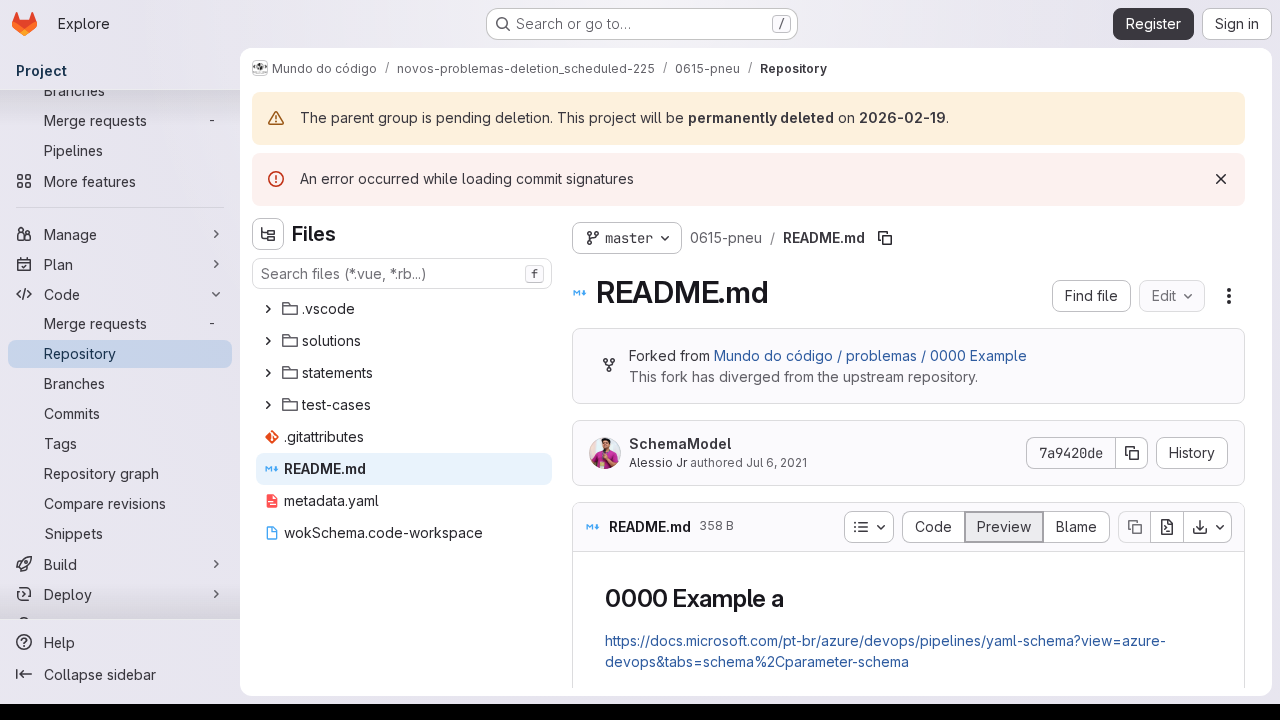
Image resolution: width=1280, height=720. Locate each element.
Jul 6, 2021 (776, 462)
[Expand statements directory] (268, 373)
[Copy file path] (885, 238)
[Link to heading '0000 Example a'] (797, 598)
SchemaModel (680, 443)
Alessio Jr (658, 462)
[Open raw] (1167, 527)
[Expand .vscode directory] (268, 309)
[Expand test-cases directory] (268, 405)
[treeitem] (404, 309)
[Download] (1208, 527)
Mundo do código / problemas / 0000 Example (870, 355)
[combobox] (402, 273)
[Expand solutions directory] (268, 341)
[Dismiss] (1221, 179)
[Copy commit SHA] (1132, 453)
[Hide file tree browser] (268, 234)
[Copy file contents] (1134, 527)
